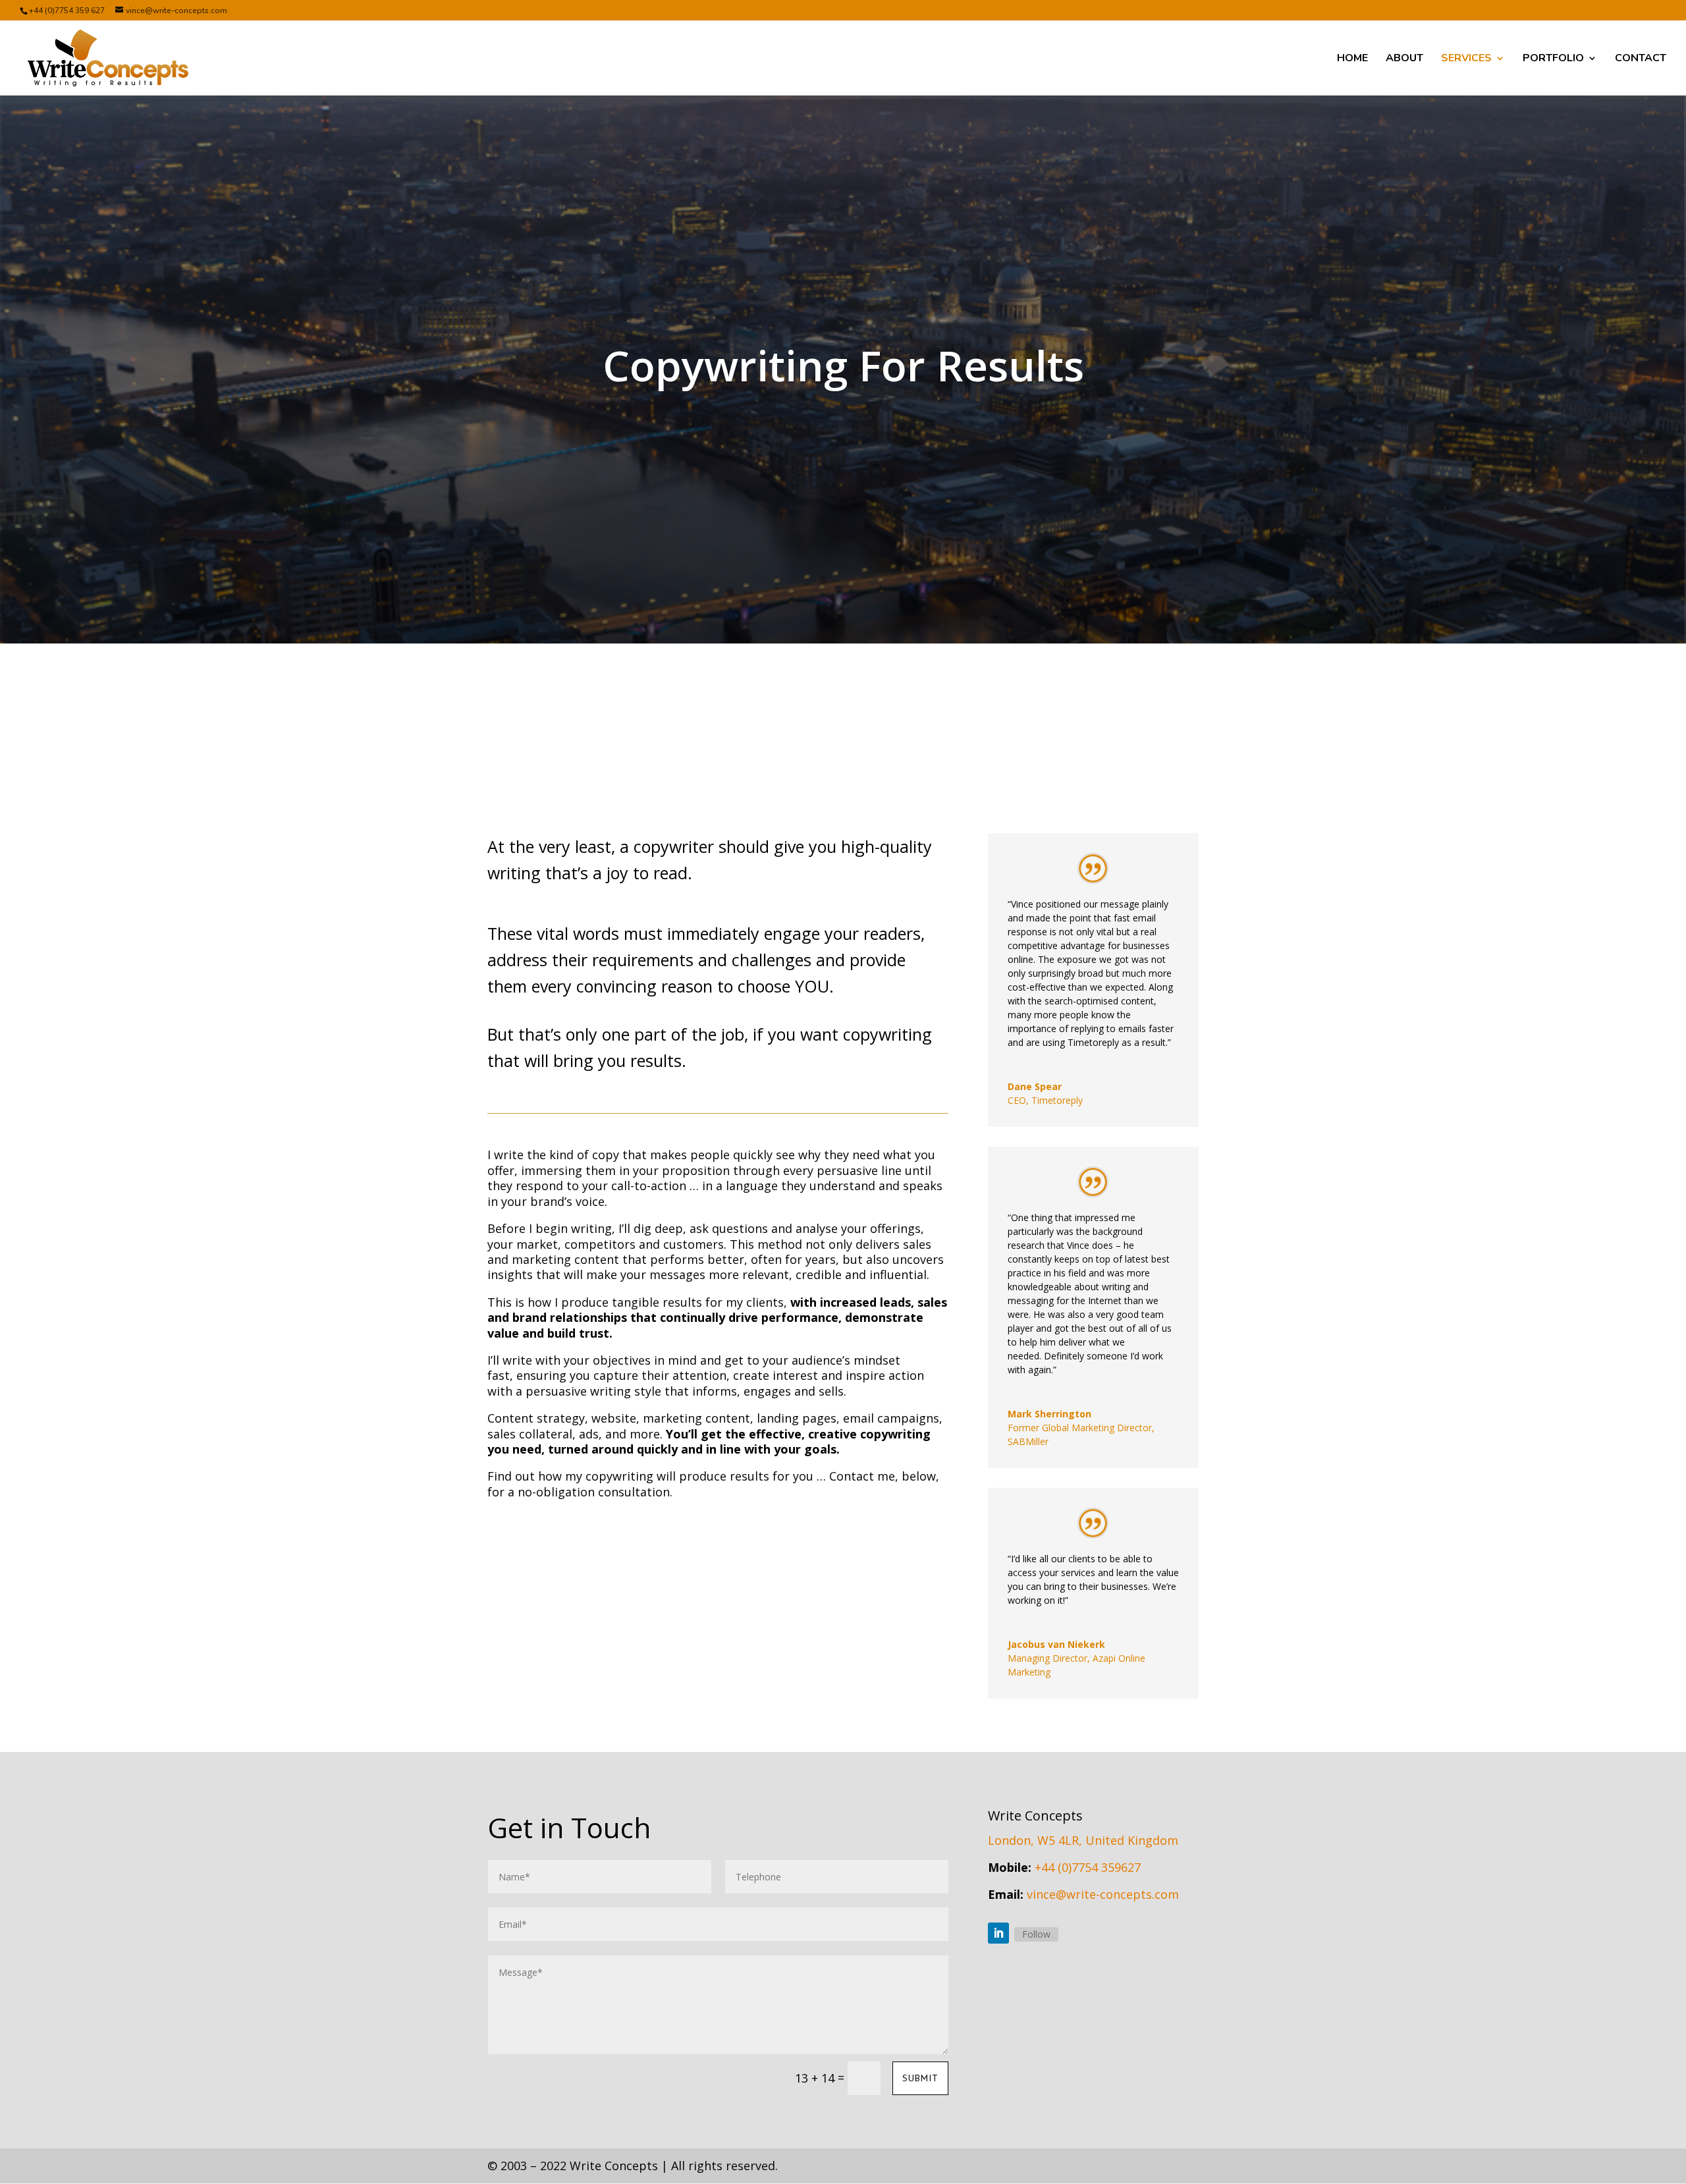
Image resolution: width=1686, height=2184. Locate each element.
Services (1466, 59)
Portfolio (1553, 59)
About (1404, 59)
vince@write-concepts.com (1103, 1894)
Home (1352, 59)
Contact (1641, 59)
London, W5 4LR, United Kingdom (1083, 1840)
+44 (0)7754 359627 (1088, 1867)
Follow (1036, 1934)
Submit (920, 2078)
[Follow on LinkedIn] (998, 1933)
